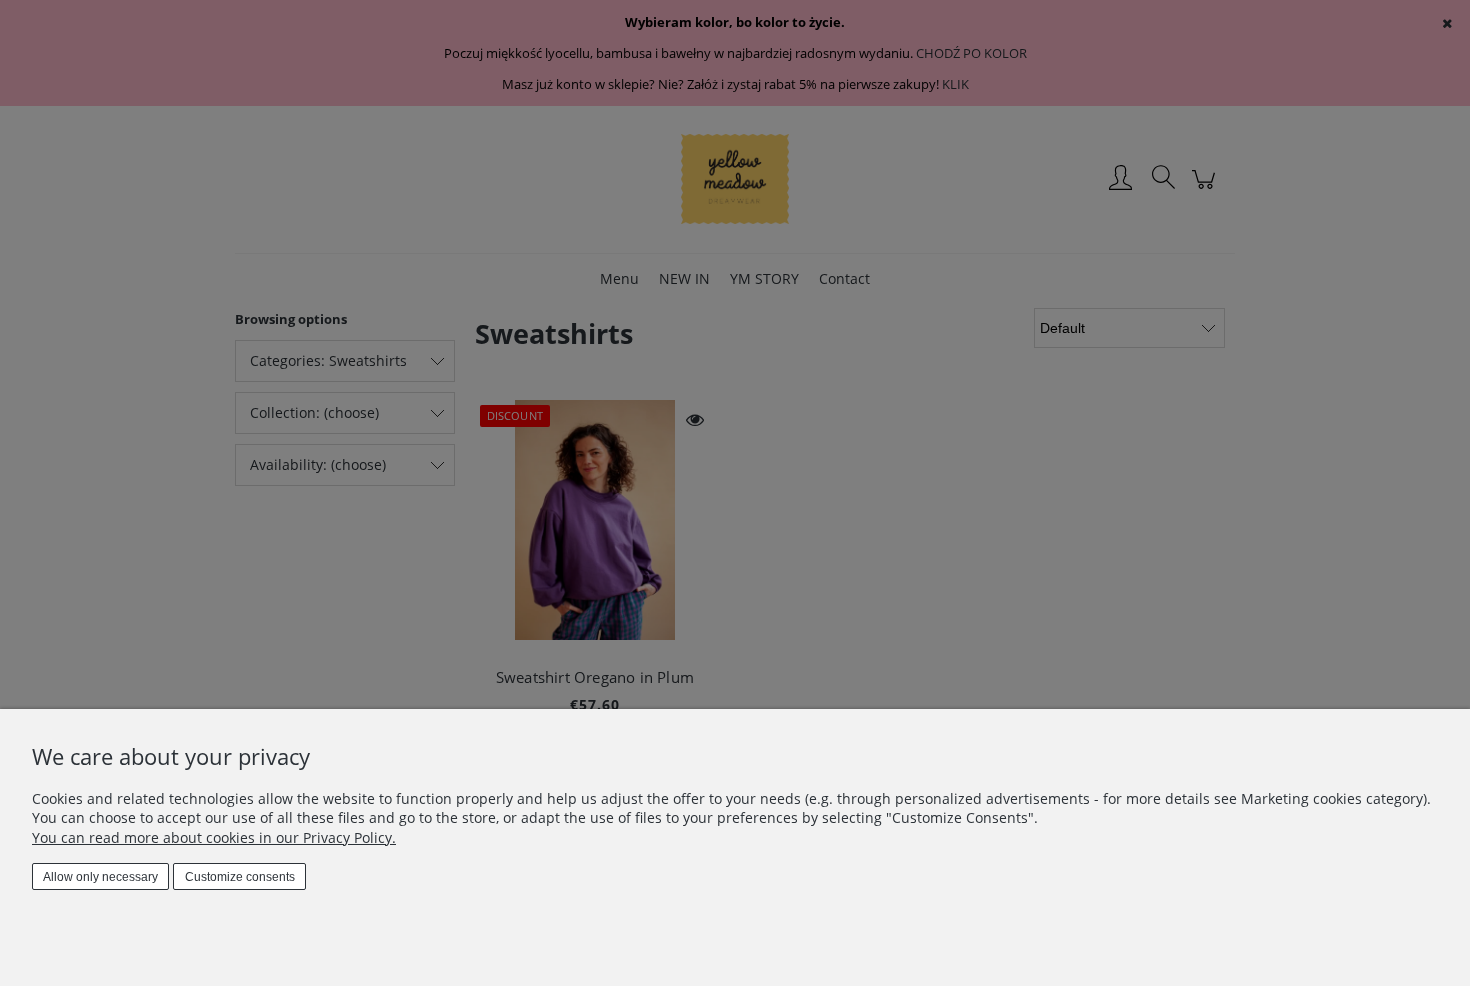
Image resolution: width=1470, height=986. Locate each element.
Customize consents (240, 877)
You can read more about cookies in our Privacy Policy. (214, 837)
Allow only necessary (100, 877)
